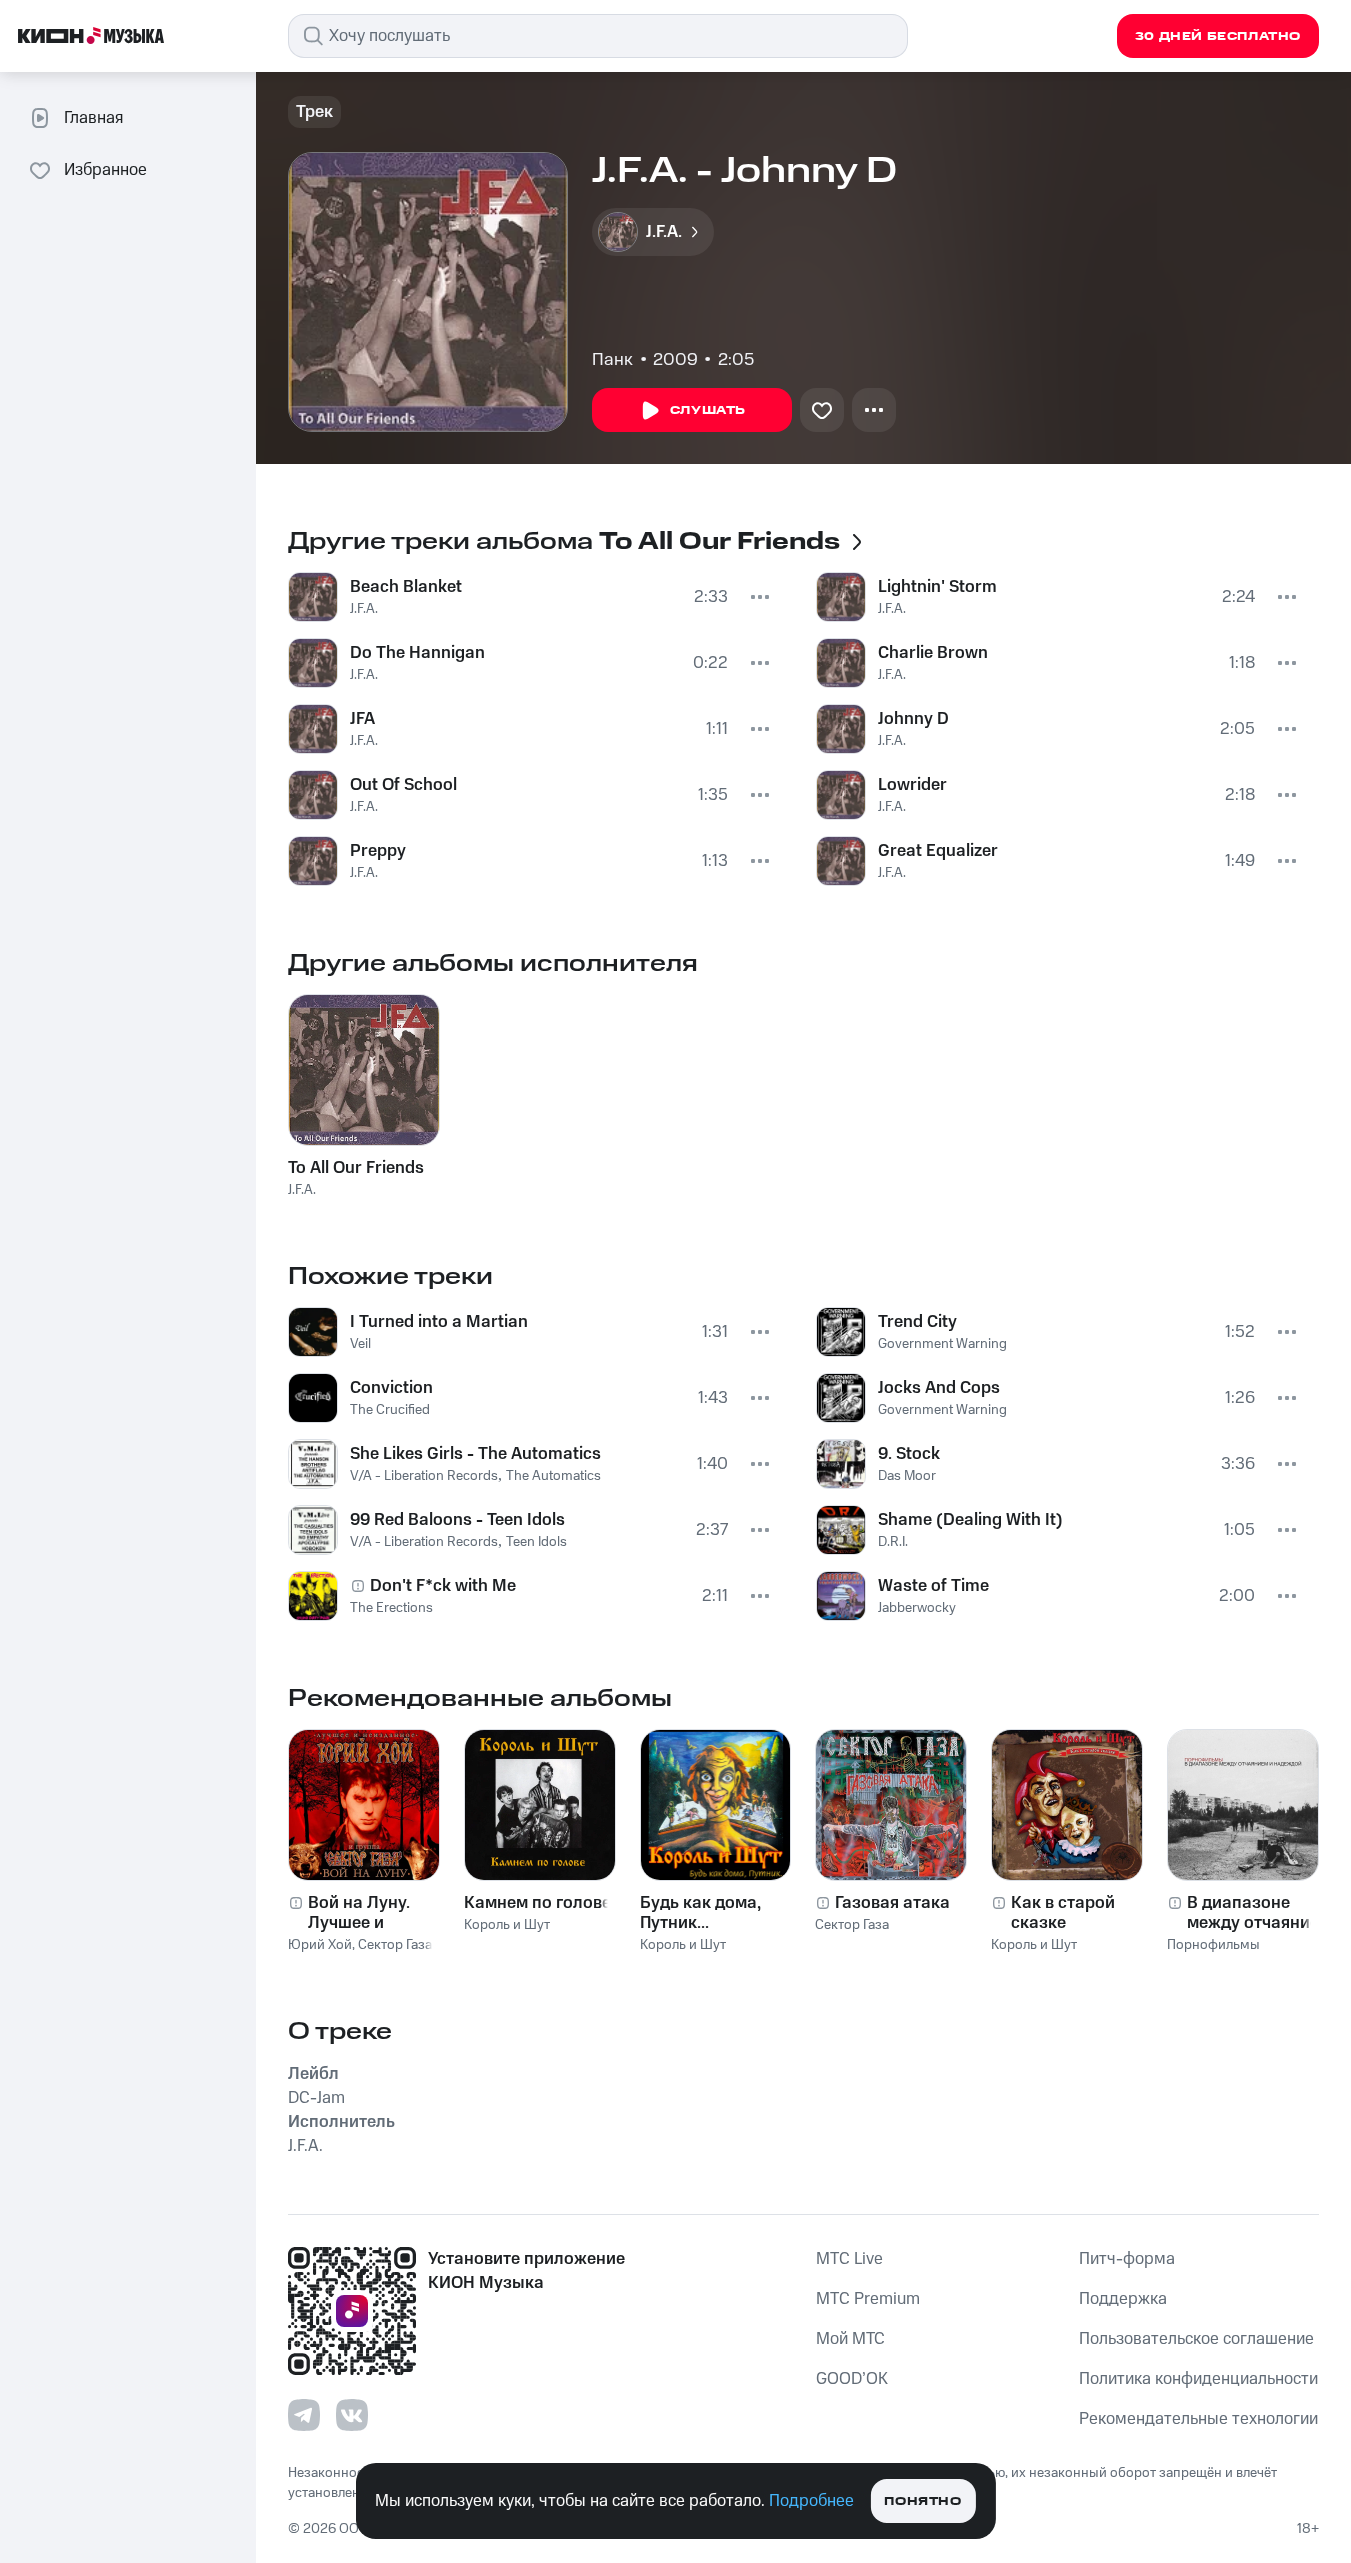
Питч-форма (1127, 2259)
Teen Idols (536, 1542)
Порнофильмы (1213, 1945)
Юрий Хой (320, 1945)
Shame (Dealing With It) (970, 1520)
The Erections (391, 1608)
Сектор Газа (395, 1945)
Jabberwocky (917, 1608)
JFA (362, 719)
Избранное (105, 170)
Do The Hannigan (417, 653)
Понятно (922, 2501)
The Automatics (553, 1476)
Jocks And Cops (939, 1388)
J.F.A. (364, 609)
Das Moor (907, 1476)
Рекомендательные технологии (1198, 2419)
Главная (93, 118)
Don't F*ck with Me (443, 1586)
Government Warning (942, 1344)
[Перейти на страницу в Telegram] (304, 2415)
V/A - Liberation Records (424, 1476)
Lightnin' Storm (937, 587)
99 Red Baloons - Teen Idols (457, 1520)
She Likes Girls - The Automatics (475, 1454)
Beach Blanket (406, 587)
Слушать (708, 410)
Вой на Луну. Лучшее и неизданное (359, 1913)
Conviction (391, 1388)
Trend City (917, 1322)
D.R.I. (893, 1542)
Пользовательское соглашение (1196, 2339)
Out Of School (403, 785)
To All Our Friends (356, 1168)
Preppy (378, 851)
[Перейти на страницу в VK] (352, 2415)
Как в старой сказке (1063, 1913)
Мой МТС (850, 2339)
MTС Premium (868, 2299)
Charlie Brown (933, 653)
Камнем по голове (537, 1903)
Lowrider (912, 785)
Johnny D (913, 719)
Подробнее (811, 2501)
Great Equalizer (938, 851)
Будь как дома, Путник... (700, 1913)
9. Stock (909, 1454)
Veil (360, 1344)
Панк (612, 360)
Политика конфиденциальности (1198, 2379)
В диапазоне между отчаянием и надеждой (1259, 1913)
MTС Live (849, 2259)
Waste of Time (933, 1586)
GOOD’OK (852, 2379)
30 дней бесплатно (1218, 36)
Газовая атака (892, 1903)
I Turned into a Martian (439, 1322)
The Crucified (390, 1410)
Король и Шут (507, 1925)
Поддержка (1123, 2299)
